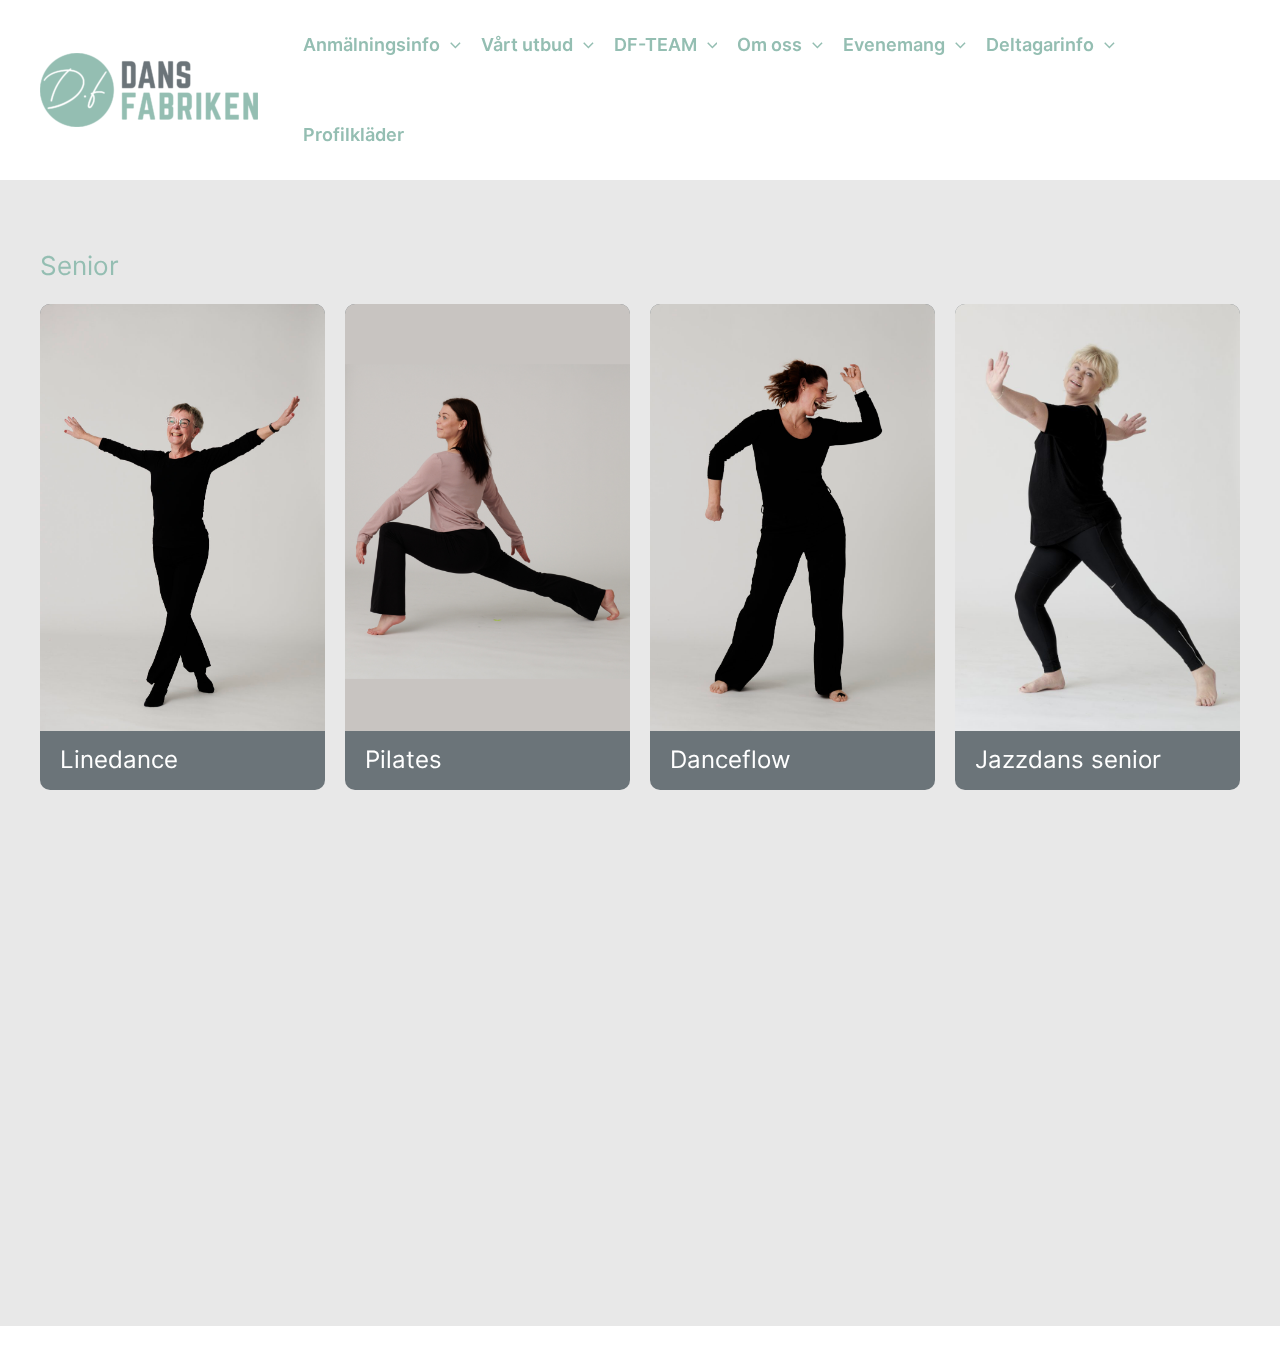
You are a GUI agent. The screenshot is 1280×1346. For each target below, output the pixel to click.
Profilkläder (353, 134)
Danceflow (730, 759)
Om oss (769, 44)
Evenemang (894, 44)
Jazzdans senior (1068, 759)
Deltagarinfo (1040, 44)
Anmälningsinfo (371, 44)
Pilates (403, 759)
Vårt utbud (527, 44)
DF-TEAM (655, 44)
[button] (450, 45)
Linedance (119, 759)
